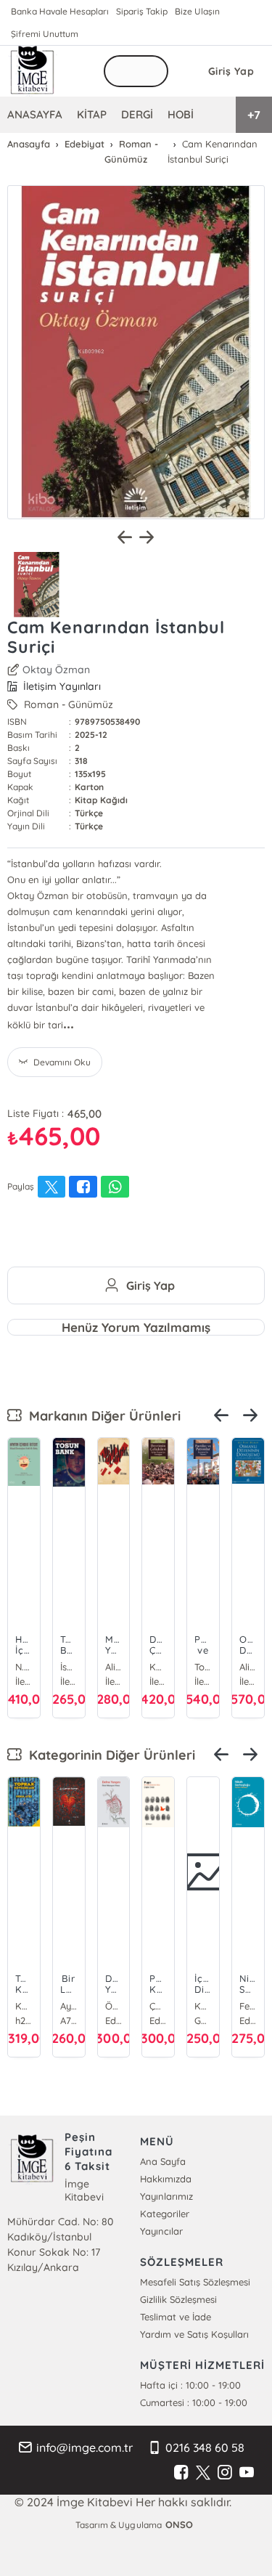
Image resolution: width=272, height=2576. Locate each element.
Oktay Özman (56, 670)
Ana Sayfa (163, 2161)
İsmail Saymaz (69, 1667)
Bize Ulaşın (197, 11)
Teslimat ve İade (176, 2317)
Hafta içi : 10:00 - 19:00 (190, 2385)
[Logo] (33, 71)
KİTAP (92, 114)
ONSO (179, 2524)
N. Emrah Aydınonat (24, 1667)
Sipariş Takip (142, 11)
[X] (203, 2473)
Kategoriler (165, 2214)
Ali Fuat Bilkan (248, 1667)
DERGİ (137, 114)
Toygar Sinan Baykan (203, 1667)
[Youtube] (247, 2473)
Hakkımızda (166, 2179)
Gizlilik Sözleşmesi (178, 2299)
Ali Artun (114, 1667)
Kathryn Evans (203, 2006)
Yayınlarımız (166, 2196)
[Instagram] (225, 2473)
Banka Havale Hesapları (60, 11)
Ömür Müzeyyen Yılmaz (114, 2006)
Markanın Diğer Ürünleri (101, 1416)
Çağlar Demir (158, 2006)
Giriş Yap (231, 71)
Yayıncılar (161, 2231)
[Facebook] (181, 2473)
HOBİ (181, 114)
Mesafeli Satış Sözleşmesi (195, 2282)
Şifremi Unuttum (45, 34)
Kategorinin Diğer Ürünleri (108, 1755)
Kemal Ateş (24, 2006)
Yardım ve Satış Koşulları (194, 2334)
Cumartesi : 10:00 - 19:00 (194, 2402)
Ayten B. (69, 2006)
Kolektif (158, 1667)
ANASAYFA (35, 114)
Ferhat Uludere (248, 2006)
